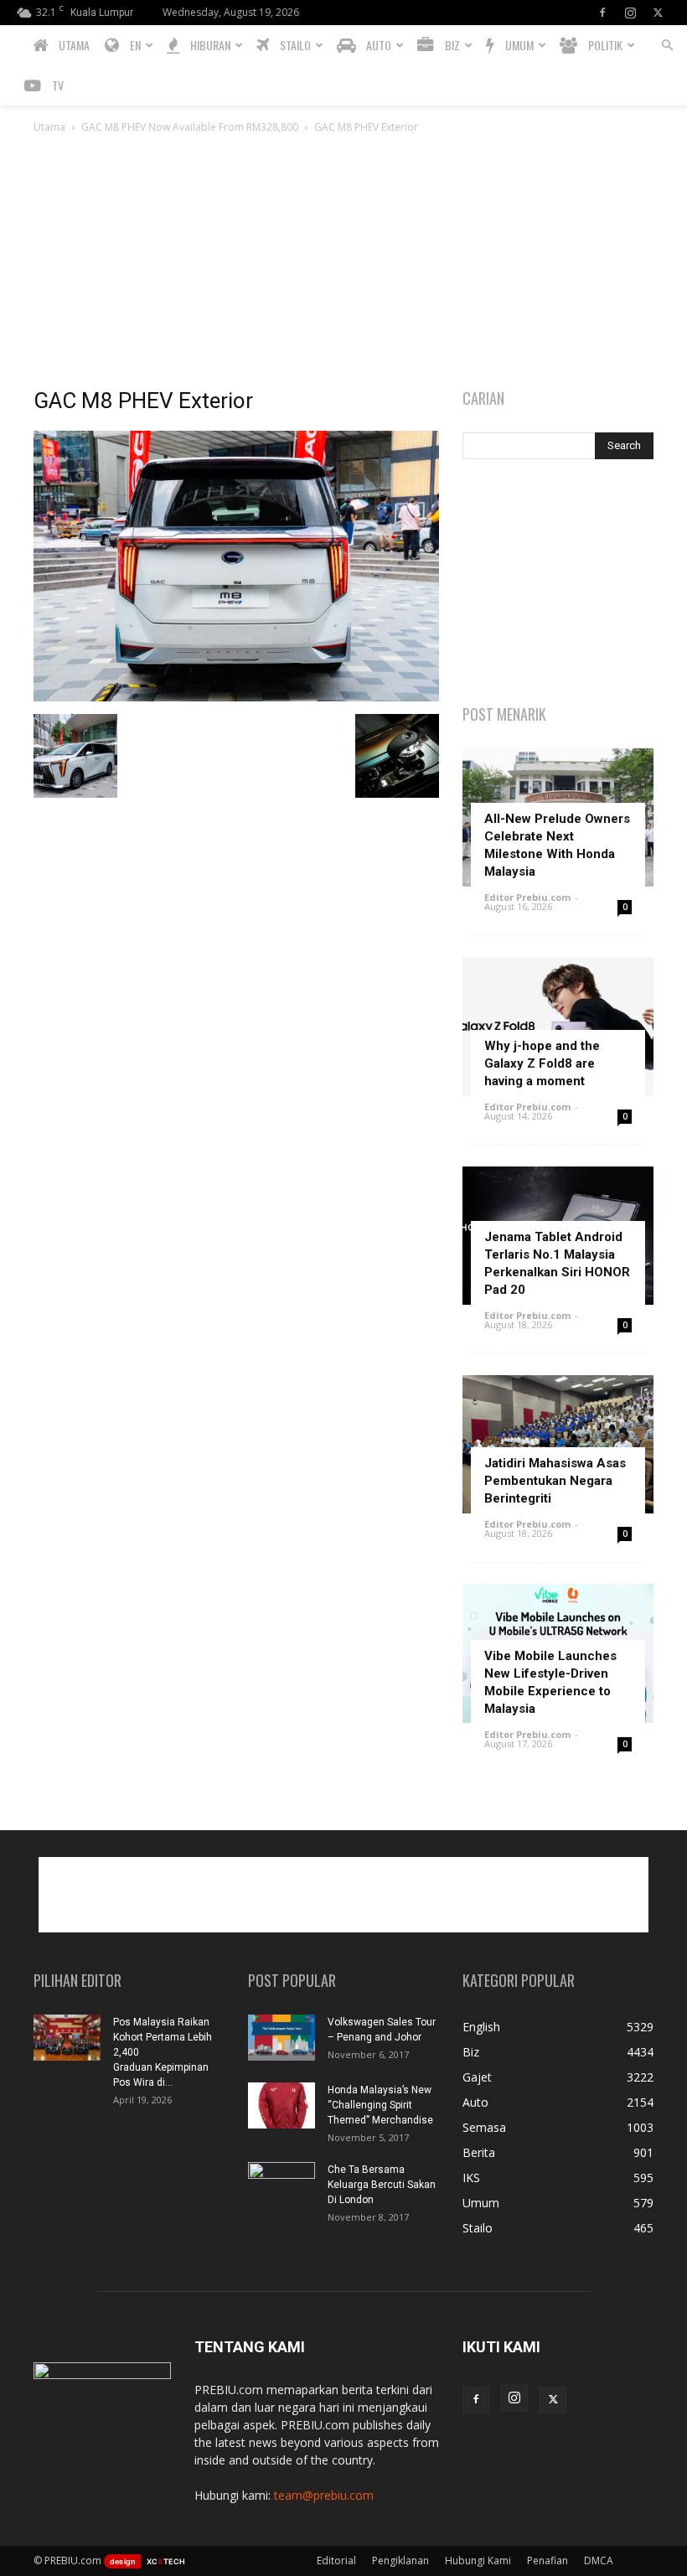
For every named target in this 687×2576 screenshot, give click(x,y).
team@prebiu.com (324, 2495)
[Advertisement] (343, 262)
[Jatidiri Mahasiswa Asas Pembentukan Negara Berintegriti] (558, 1444)
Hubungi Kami (478, 2560)
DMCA (599, 2560)
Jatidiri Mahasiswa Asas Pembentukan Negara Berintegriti (555, 1481)
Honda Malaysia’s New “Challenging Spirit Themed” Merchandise (380, 2105)
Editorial (336, 2560)
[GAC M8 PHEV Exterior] (236, 697)
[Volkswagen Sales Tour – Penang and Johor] (282, 2038)
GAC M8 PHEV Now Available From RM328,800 (190, 127)
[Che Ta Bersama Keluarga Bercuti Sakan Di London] (282, 2185)
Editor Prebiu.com (527, 897)
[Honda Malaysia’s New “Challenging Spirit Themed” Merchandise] (282, 2105)
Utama (49, 127)
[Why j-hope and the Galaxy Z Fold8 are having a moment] (558, 1026)
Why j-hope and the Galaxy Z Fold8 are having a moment (542, 1063)
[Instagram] (630, 13)
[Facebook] (602, 13)
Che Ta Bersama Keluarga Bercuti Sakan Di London (382, 2185)
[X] (658, 13)
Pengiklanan (400, 2560)
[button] (667, 46)
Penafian (548, 2560)
